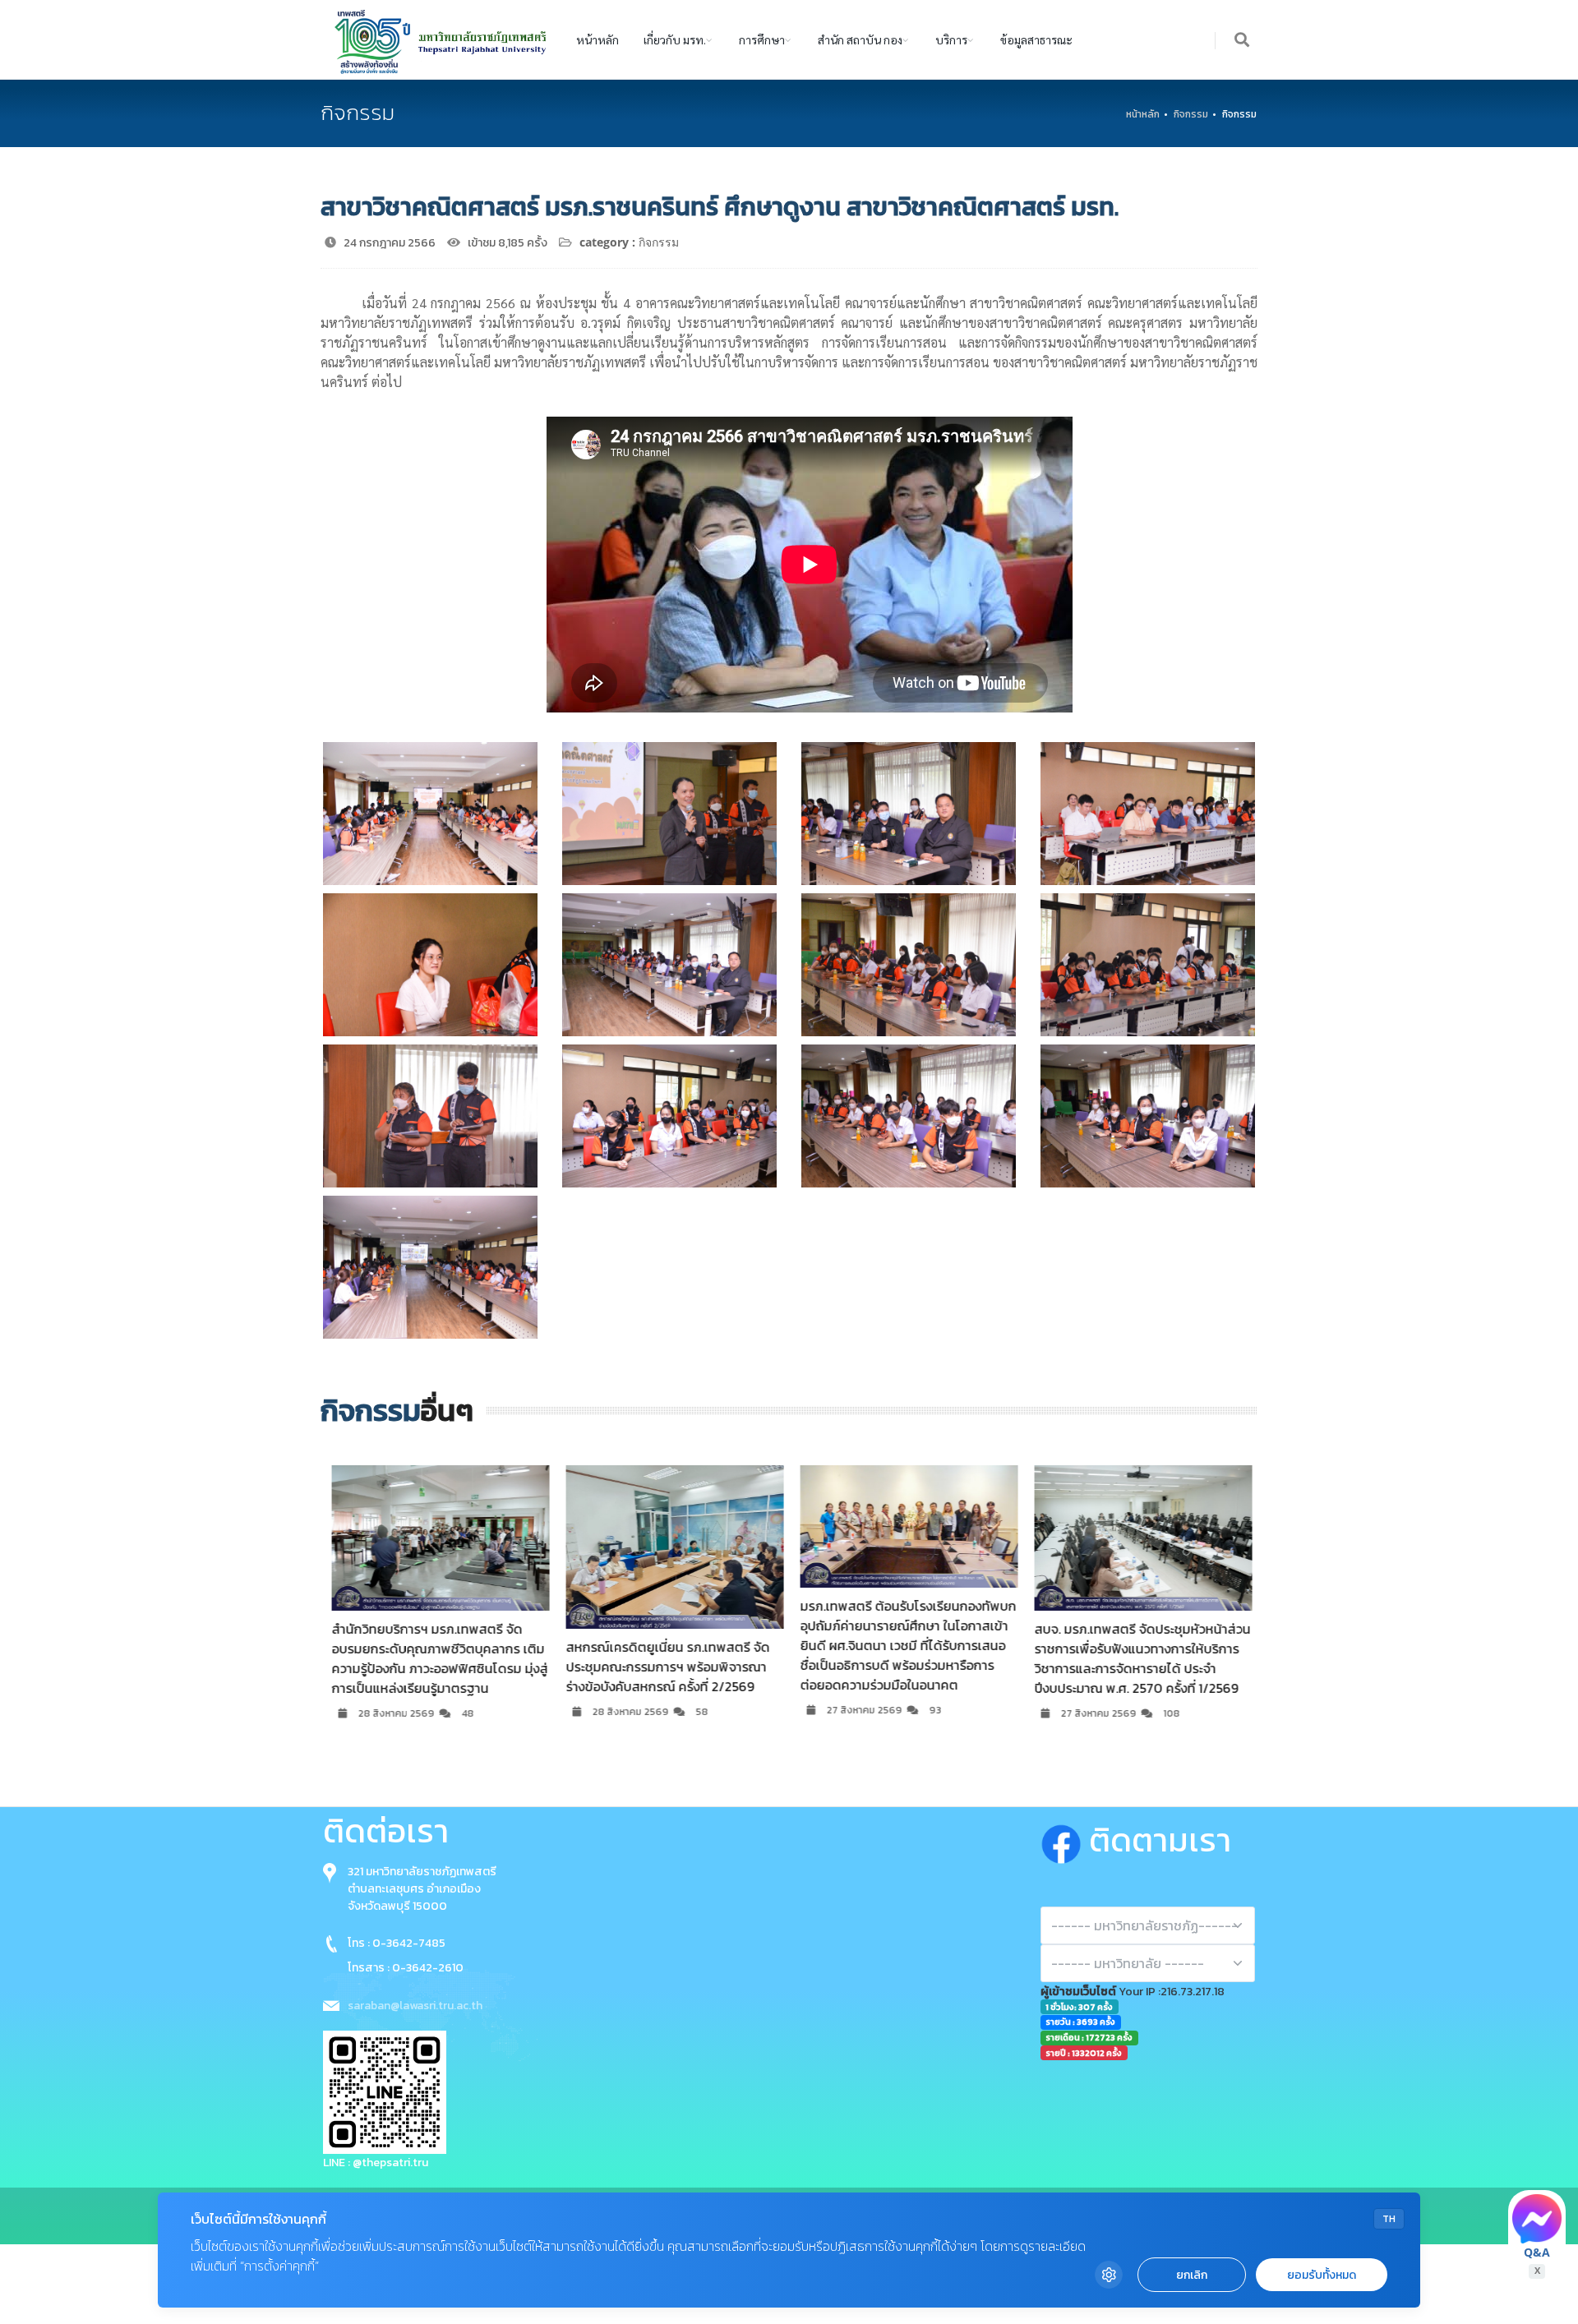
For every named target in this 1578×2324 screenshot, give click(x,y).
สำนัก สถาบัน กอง (860, 39)
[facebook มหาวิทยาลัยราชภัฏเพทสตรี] (1065, 1840)
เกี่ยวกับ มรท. (675, 39)
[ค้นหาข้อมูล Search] (1243, 41)
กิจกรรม (1191, 114)
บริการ (951, 39)
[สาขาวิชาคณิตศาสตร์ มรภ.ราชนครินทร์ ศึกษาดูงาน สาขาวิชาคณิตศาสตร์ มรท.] (430, 814)
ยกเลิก (1192, 2275)
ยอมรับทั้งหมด (1322, 2275)
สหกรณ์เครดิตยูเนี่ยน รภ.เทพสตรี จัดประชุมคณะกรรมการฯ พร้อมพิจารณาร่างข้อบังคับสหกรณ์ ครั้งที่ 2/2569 (654, 1667)
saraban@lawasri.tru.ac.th (415, 2006)
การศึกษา (762, 39)
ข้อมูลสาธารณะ (1036, 39)
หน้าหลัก (598, 39)
